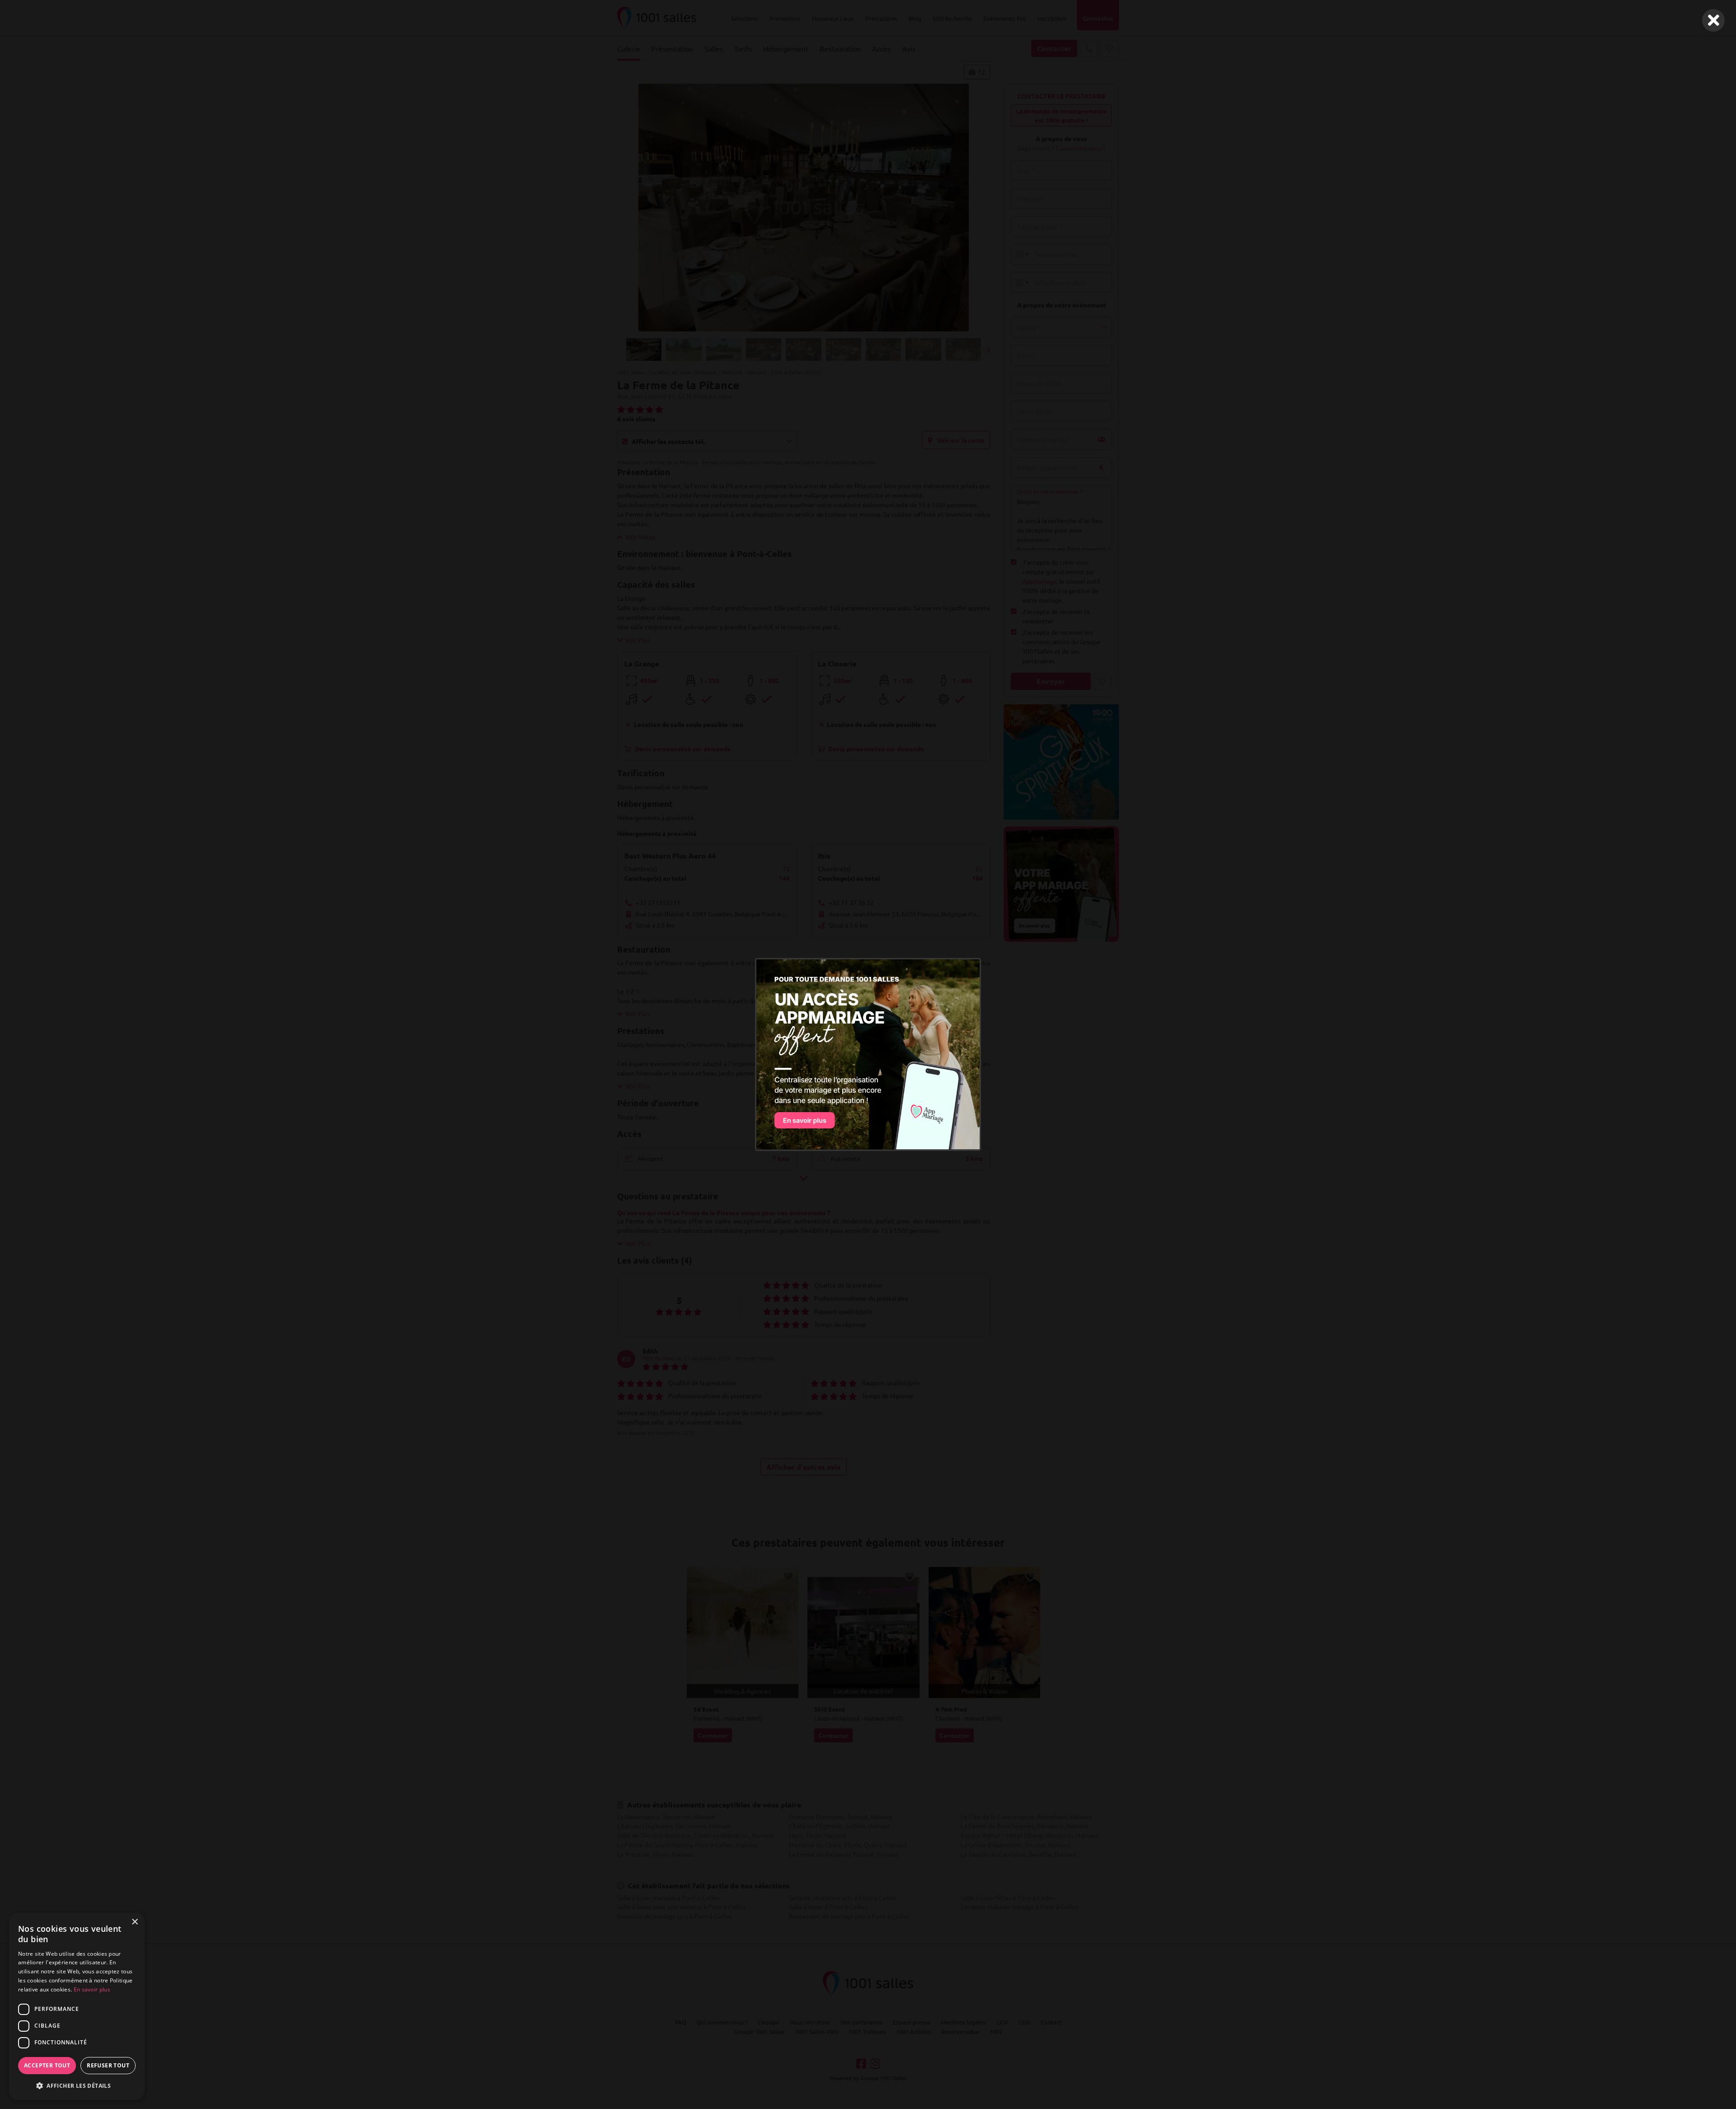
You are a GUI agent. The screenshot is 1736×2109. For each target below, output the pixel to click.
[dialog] (77, 2006)
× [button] (134, 1922)
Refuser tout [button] (108, 2065)
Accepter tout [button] (47, 2065)
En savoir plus (92, 1989)
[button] (77, 2085)
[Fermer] (1713, 20)
